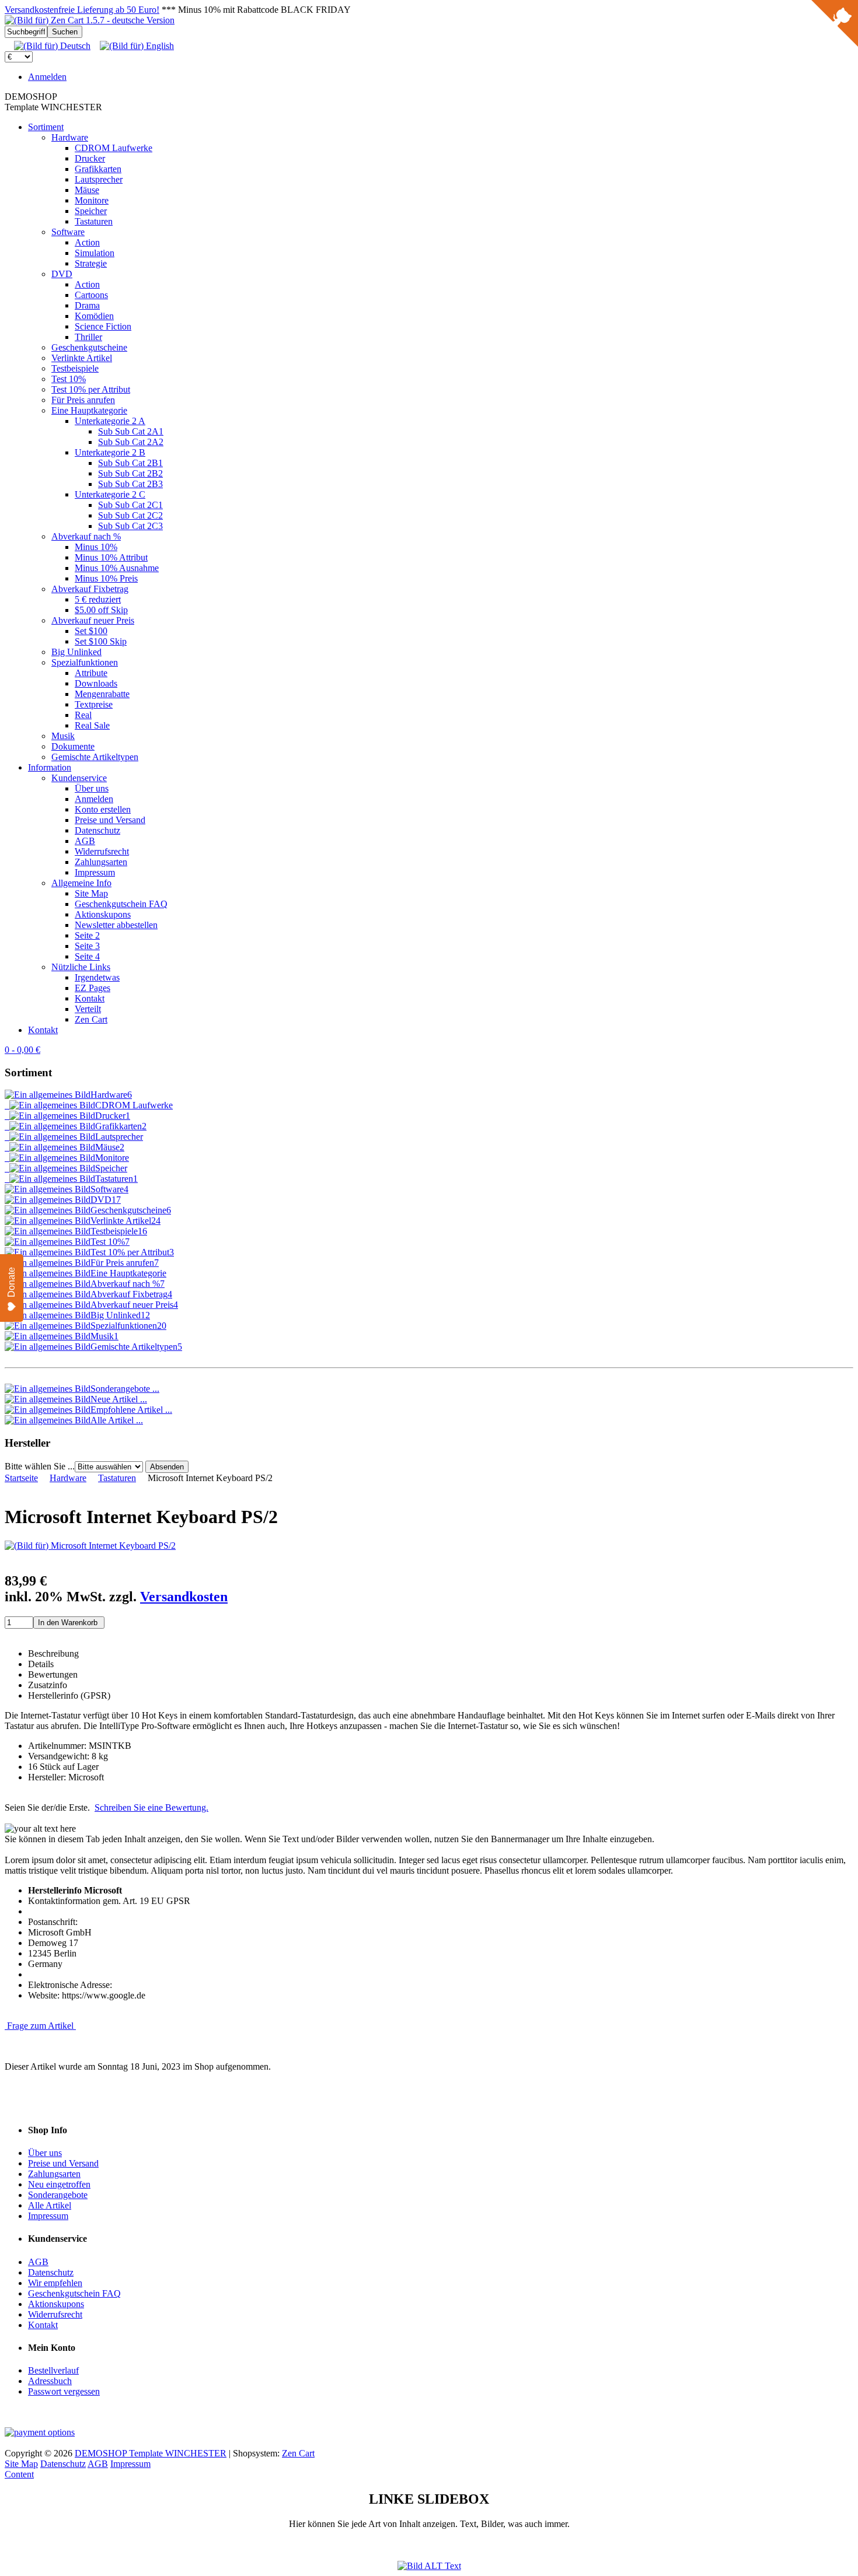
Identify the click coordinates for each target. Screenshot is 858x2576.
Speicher (91, 211)
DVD (62, 274)
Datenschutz (97, 830)
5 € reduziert (98, 599)
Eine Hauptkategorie (89, 410)
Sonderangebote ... (125, 1389)
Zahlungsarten (101, 862)
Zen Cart (91, 1019)
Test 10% (69, 379)
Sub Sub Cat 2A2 (131, 442)
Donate (11, 1282)
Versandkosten (184, 1597)
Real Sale (92, 725)
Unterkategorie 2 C (110, 494)
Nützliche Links (81, 967)
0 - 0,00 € (22, 1050)
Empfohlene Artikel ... (131, 1410)
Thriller (88, 337)
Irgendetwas (97, 977)
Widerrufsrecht (102, 851)
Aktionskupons (103, 914)
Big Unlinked (76, 652)
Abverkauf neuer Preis (93, 620)
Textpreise (94, 704)
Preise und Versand (110, 820)
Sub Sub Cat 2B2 (130, 473)
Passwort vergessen (64, 2391)
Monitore (92, 200)
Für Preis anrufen (83, 400)
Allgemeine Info (81, 883)
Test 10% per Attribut (91, 389)
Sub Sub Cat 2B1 (130, 463)
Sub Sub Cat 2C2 (130, 515)
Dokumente (73, 746)
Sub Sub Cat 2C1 (130, 505)
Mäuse (87, 190)
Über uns (92, 788)
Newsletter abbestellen (116, 925)
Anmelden (47, 77)
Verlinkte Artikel (82, 358)
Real (83, 715)
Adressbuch (50, 2381)
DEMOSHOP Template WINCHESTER (151, 2453)
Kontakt (90, 998)
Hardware (70, 137)
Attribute (91, 673)
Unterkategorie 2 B (110, 452)
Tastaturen (94, 221)
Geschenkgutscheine (89, 347)
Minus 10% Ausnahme (117, 568)
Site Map (91, 893)
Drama (87, 305)
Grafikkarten (98, 169)
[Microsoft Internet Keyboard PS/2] (90, 1546)
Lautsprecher (99, 179)
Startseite (21, 1478)
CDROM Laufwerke (114, 148)
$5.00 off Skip (101, 610)
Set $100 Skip (101, 641)
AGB (85, 841)
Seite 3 (87, 946)
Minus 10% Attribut (111, 557)
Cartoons (91, 295)
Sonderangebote (58, 2195)
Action (87, 242)
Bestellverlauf (53, 2370)
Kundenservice (79, 778)
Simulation (95, 253)
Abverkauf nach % (86, 536)
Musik (63, 736)
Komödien (94, 316)
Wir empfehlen (55, 2283)
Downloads (96, 683)
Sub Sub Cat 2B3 (130, 484)
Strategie (91, 263)
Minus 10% (96, 547)
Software (68, 232)
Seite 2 (87, 935)
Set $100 (91, 631)
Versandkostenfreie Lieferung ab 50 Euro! (82, 10)
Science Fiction (103, 326)
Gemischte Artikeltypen (95, 757)
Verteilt (88, 1009)
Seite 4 (87, 956)
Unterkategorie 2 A (110, 421)
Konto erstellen (103, 809)
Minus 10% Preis (106, 578)
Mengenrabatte (102, 694)
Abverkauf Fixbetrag (90, 589)
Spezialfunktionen (85, 662)
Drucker (90, 158)
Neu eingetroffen (59, 2184)
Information (50, 767)
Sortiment (46, 127)
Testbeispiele (75, 368)
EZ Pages (93, 988)
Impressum (95, 872)
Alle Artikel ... (117, 1420)
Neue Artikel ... (119, 1399)
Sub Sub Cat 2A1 (131, 431)
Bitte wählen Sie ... (40, 1466)
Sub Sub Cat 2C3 (130, 526)
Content (19, 2474)
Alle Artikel (50, 2205)
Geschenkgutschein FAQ (121, 904)
